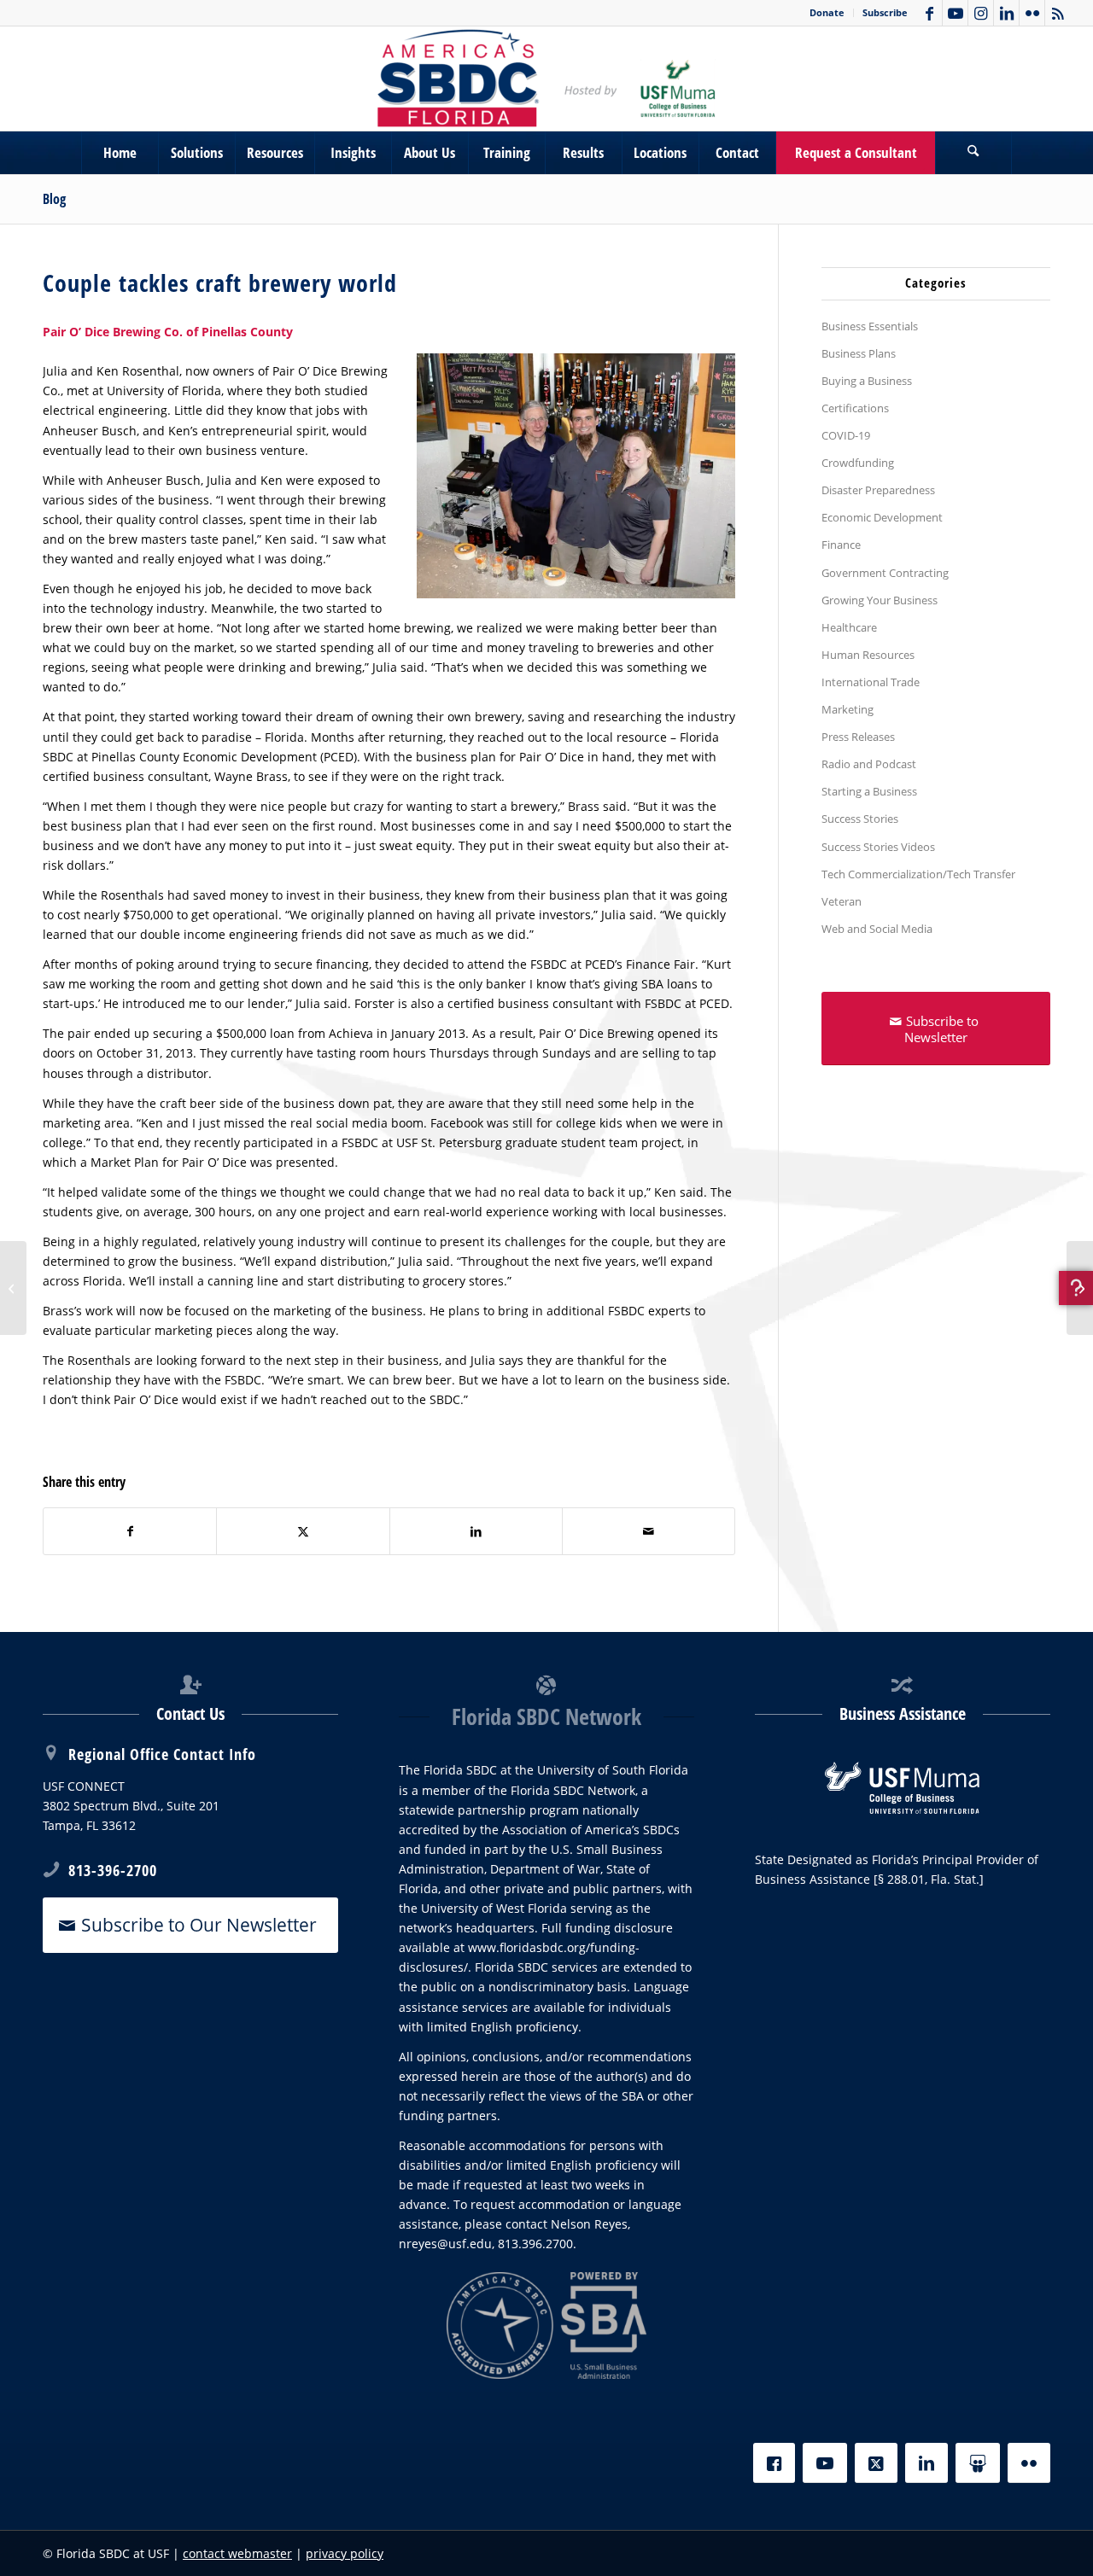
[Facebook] (774, 2463)
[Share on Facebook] (130, 1531)
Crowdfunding (858, 463)
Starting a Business (869, 791)
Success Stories (860, 819)
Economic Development (882, 517)
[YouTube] (825, 2463)
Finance (841, 545)
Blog (54, 199)
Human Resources (868, 655)
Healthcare (849, 627)
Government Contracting (885, 573)
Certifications (855, 408)
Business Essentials (870, 326)
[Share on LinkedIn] (476, 1531)
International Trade (871, 682)
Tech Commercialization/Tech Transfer (918, 874)
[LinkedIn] (926, 2463)
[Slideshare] (978, 2463)
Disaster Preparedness (878, 490)
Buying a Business (867, 381)
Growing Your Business (880, 600)
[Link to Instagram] (981, 13)
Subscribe (885, 12)
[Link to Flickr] (1032, 13)
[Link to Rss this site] (1058, 13)
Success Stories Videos (878, 847)
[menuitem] (827, 13)
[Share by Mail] (649, 1531)
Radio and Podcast (869, 764)
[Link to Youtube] (955, 13)
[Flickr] (1029, 2463)
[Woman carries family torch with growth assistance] (13, 1288)
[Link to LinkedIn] (1006, 13)
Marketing (848, 709)
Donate (827, 12)
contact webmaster (237, 2553)
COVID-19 (846, 435)
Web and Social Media (877, 929)
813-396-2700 (113, 1870)
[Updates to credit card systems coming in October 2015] (1080, 1288)
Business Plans (859, 353)
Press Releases (858, 737)
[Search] (973, 153)
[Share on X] (303, 1531)
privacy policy (345, 2553)
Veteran (842, 901)
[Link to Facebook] (929, 13)
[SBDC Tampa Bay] (546, 79)
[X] (876, 2463)
